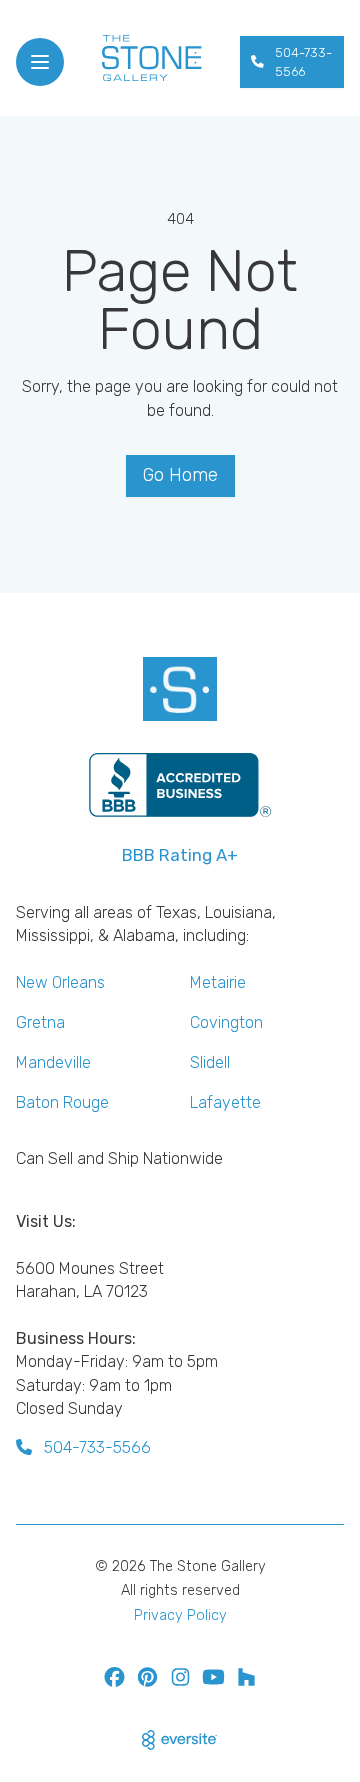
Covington (226, 1022)
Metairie (218, 982)
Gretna (40, 1022)
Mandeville (53, 1062)
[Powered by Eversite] (179, 1740)
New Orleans (60, 982)
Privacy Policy (180, 1615)
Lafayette (225, 1102)
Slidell (210, 1062)
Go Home (180, 475)
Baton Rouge (62, 1102)
